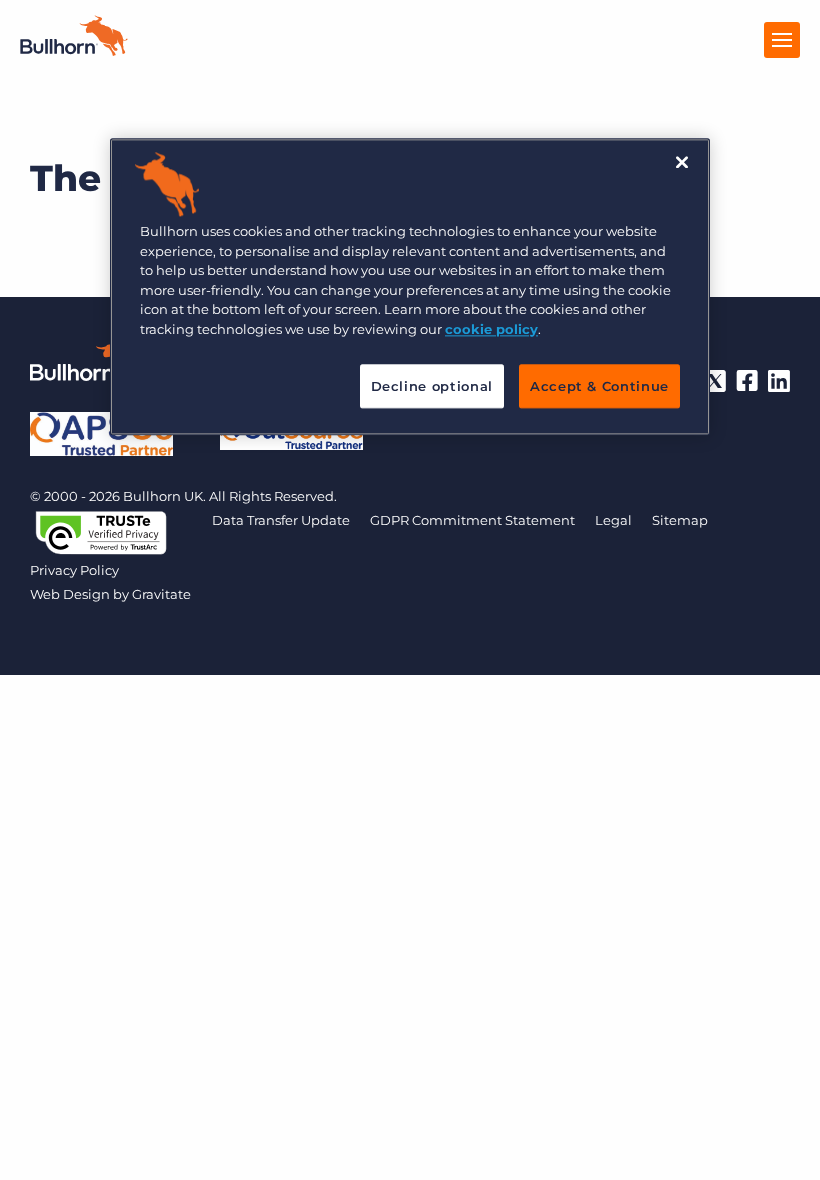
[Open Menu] (782, 40)
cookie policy (491, 329)
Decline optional (432, 386)
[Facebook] (747, 381)
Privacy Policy (74, 570)
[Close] (682, 162)
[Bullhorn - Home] (90, 364)
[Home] (74, 50)
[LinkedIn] (779, 381)
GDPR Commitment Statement (472, 520)
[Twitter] (715, 381)
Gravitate (161, 594)
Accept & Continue (599, 386)
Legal (613, 520)
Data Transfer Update (281, 520)
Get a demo (410, 1160)
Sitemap (680, 520)
